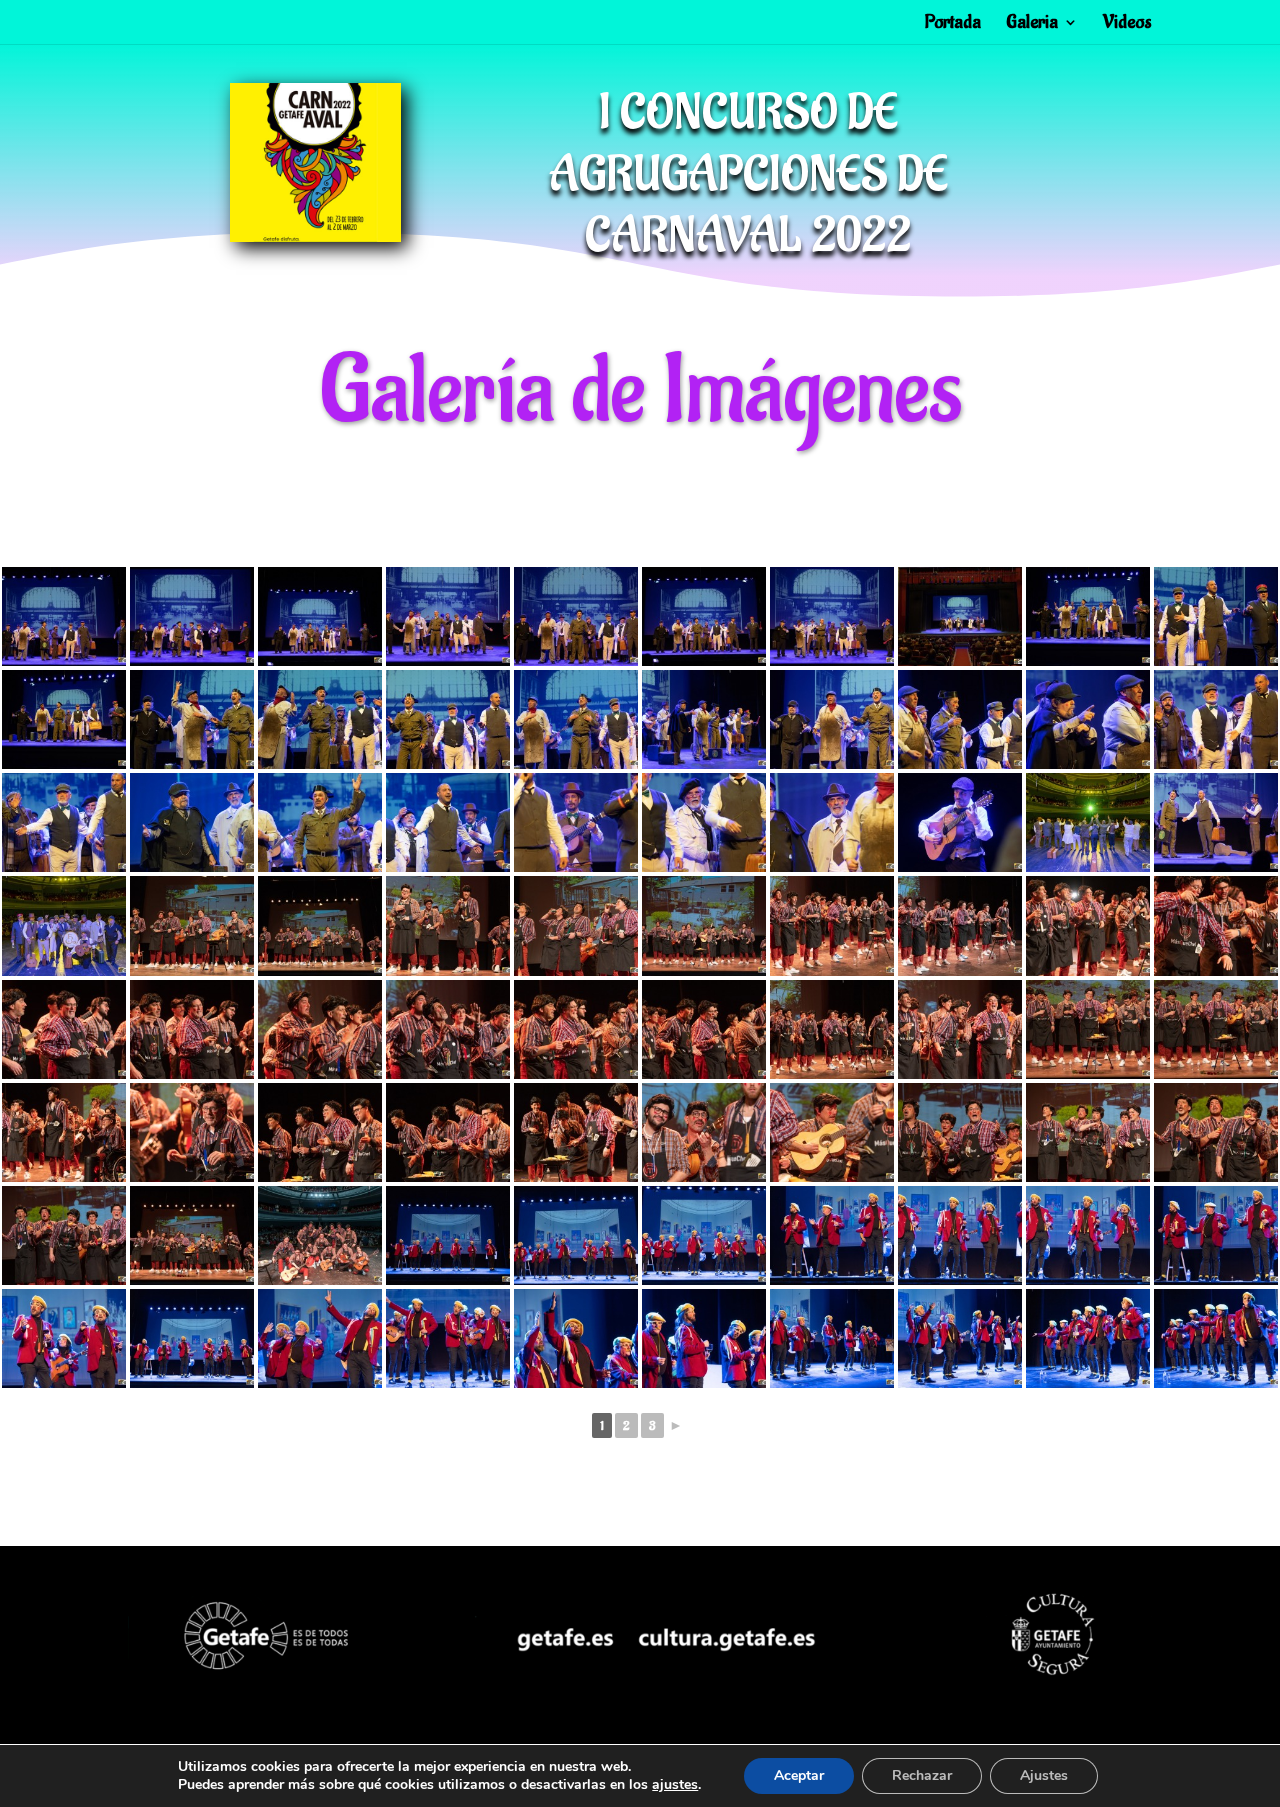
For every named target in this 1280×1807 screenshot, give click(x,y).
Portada (953, 24)
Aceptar (799, 1775)
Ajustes (1044, 1775)
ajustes (675, 1785)
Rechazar (922, 1775)
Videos (1127, 24)
